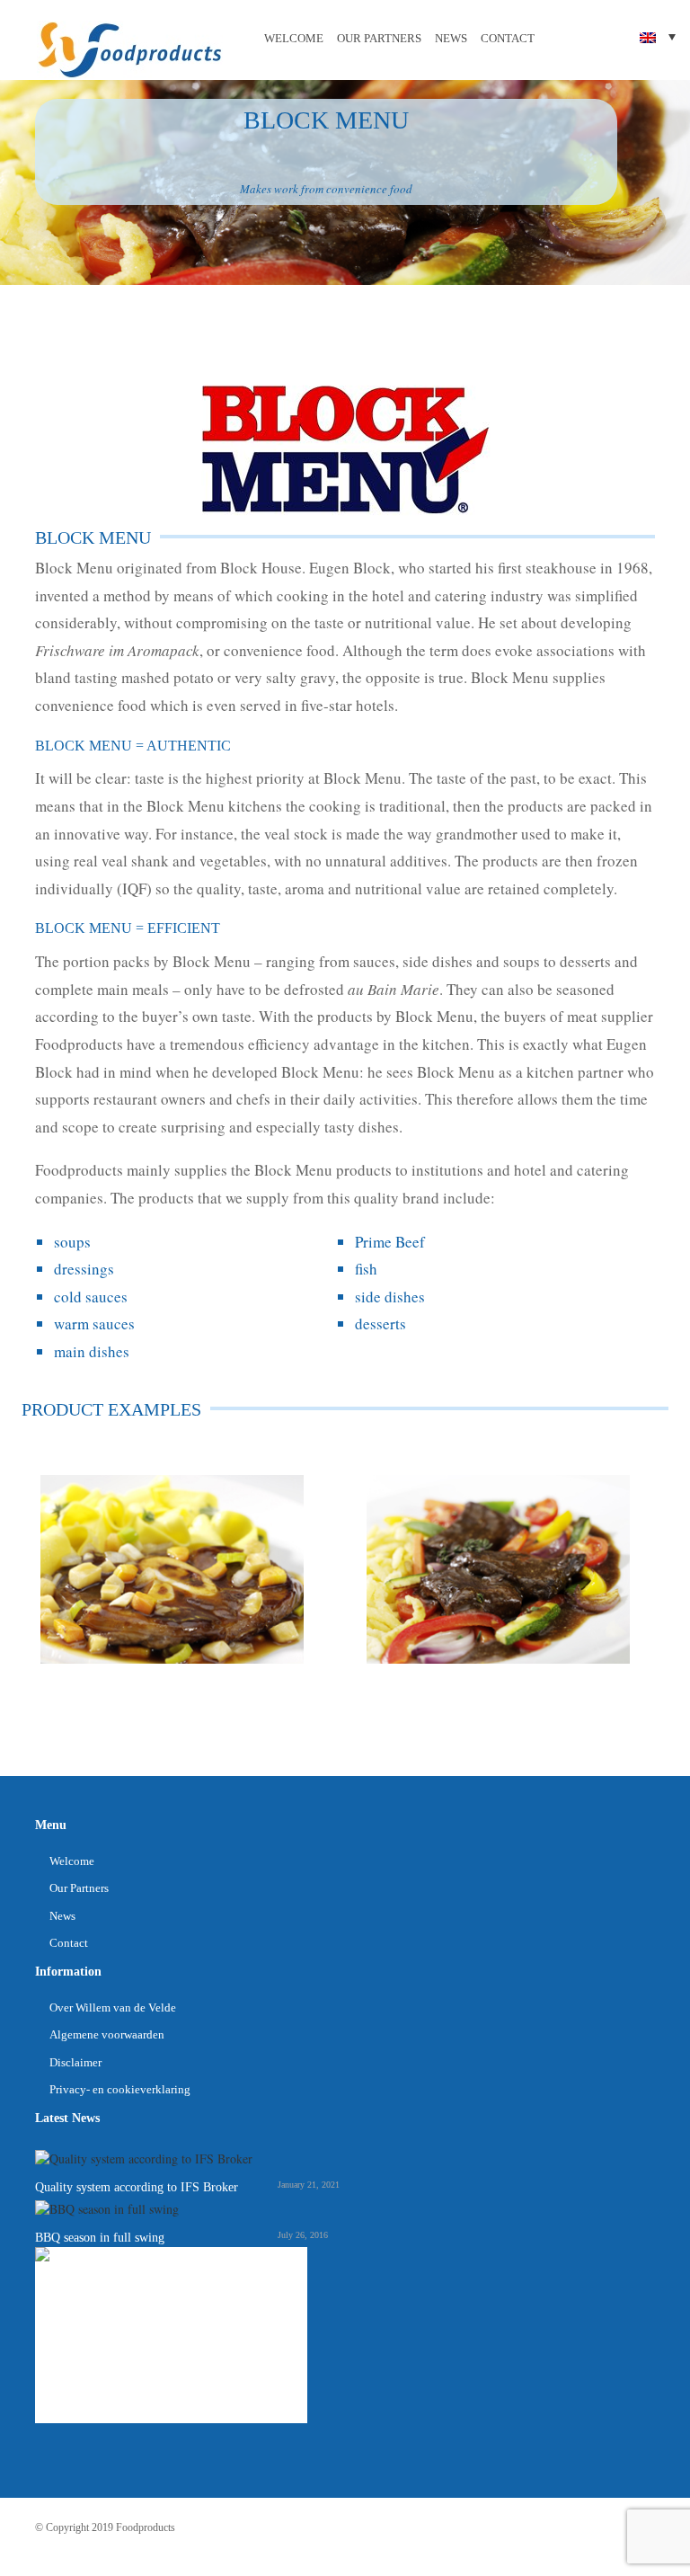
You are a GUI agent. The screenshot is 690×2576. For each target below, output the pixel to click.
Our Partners (379, 38)
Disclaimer (75, 2062)
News (451, 38)
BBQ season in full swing (100, 2238)
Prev (31, 1572)
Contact (508, 38)
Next (659, 1572)
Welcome (294, 38)
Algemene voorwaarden (107, 2034)
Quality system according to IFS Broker (137, 2187)
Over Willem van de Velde (113, 2008)
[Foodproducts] (130, 48)
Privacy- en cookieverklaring (120, 2089)
